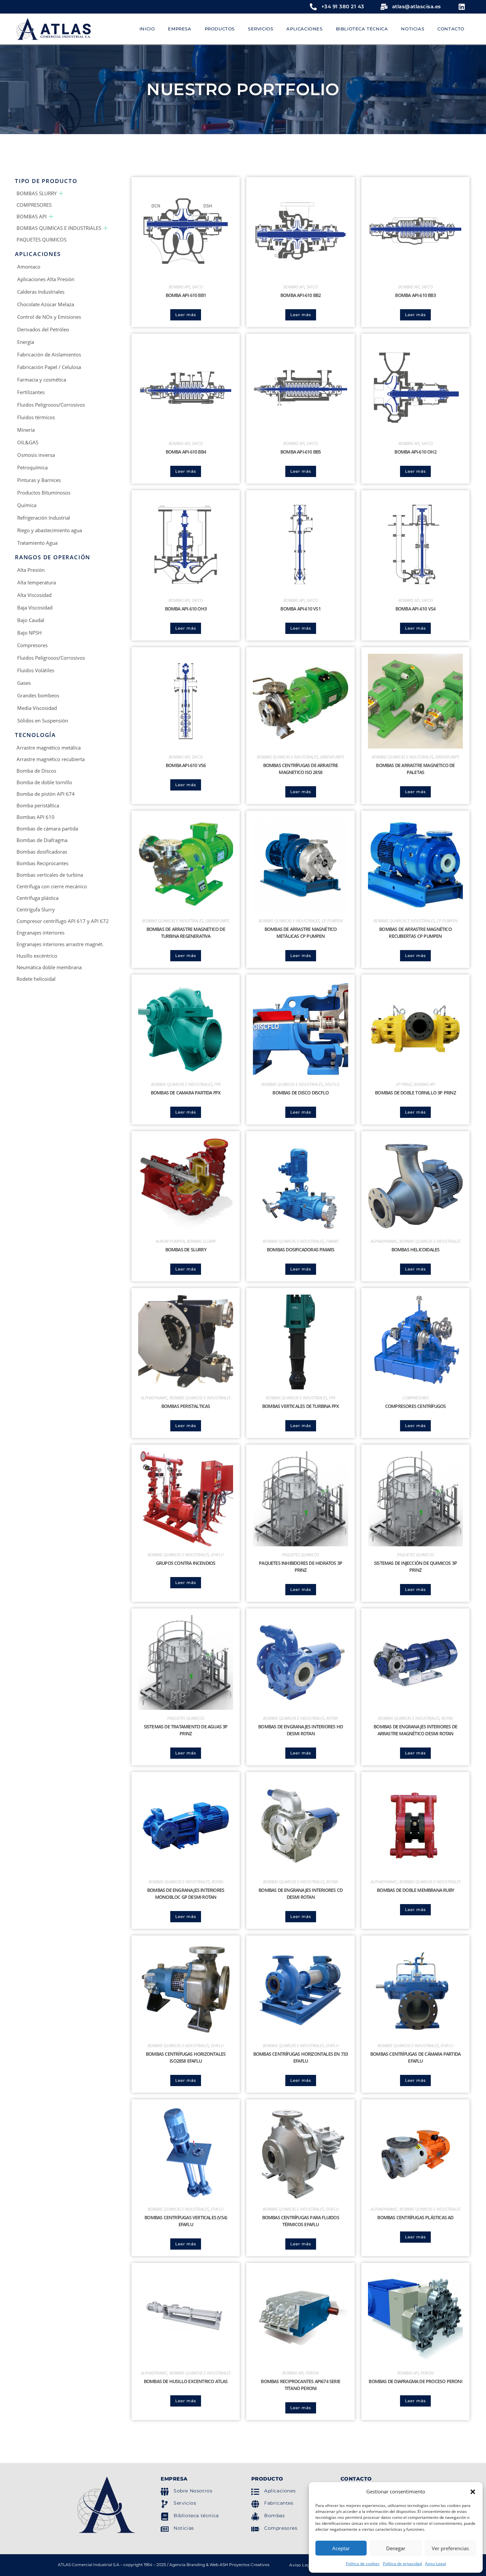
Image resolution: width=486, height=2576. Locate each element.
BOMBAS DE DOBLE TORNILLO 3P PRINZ (415, 1093)
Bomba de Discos (36, 771)
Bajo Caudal (31, 620)
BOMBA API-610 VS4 (415, 609)
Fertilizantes (31, 392)
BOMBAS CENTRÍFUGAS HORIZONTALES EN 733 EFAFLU (301, 2057)
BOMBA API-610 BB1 (186, 295)
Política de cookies (363, 2564)
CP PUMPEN (332, 921)
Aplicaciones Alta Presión (46, 279)
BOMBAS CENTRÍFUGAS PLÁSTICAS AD (415, 2217)
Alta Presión (31, 570)
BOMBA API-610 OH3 (186, 609)
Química (27, 505)
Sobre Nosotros (193, 2491)
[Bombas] (255, 2517)
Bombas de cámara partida (47, 828)
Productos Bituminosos (44, 493)
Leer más (186, 315)
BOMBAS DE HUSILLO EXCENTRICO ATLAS (186, 2381)
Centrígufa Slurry (36, 909)
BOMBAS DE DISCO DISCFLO (301, 1093)
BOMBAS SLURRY (37, 193)
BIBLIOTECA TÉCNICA (362, 29)
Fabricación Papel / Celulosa (49, 367)
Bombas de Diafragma (42, 840)
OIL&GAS (28, 442)
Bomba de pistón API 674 (46, 794)
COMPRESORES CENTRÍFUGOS (416, 1406)
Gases (24, 683)
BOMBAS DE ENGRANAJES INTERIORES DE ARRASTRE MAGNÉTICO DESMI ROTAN (415, 1730)
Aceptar (341, 2548)
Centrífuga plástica (38, 898)
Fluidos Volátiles (36, 670)
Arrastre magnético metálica (49, 748)
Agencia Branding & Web (194, 2565)
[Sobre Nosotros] (165, 2492)
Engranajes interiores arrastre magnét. (60, 944)
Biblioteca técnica (196, 2516)
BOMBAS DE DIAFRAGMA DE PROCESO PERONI (415, 2381)
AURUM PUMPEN (170, 1241)
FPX (217, 1084)
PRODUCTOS (220, 29)
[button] (473, 2492)
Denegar (396, 2548)
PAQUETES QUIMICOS (41, 239)
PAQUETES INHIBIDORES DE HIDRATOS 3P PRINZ (301, 1566)
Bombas (275, 2516)
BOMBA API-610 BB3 (415, 295)
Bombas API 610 (36, 817)
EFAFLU (217, 1555)
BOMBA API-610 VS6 (186, 765)
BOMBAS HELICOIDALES (416, 1250)
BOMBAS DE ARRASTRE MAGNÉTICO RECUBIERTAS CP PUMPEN (415, 933)
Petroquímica (32, 467)
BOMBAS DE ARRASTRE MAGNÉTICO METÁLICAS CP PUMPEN (301, 933)
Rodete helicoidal (36, 979)
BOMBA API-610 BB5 (301, 452)
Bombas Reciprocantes (42, 863)
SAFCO (197, 287)
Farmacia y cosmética (42, 380)
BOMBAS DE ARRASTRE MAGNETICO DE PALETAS (415, 769)
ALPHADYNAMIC (384, 1241)
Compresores (32, 645)
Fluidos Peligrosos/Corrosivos (51, 405)
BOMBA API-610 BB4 (186, 452)
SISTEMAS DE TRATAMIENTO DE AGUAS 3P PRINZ (186, 1730)
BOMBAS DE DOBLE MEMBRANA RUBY (415, 1890)
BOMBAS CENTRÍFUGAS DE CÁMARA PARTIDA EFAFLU (415, 2057)
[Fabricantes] (255, 2504)
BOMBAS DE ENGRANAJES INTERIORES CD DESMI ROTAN (301, 1894)
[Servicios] (165, 2504)
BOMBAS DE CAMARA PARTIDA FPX (186, 1093)
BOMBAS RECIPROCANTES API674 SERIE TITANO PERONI (301, 2385)
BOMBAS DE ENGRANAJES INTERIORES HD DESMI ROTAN (301, 1730)
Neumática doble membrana (49, 967)
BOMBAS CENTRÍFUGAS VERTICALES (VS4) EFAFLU (186, 2221)
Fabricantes (279, 2503)
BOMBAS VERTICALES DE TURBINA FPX (301, 1406)
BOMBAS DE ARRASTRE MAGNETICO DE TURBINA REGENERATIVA (186, 933)
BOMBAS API (32, 216)
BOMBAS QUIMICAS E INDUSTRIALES (59, 228)
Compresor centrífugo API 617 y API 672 (63, 921)
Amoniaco (29, 267)
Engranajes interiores (40, 933)
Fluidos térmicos (36, 417)
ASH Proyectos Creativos (244, 2565)
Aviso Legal (436, 2564)
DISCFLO (332, 1084)
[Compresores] (255, 2529)
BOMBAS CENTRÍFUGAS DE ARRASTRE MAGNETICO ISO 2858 (301, 769)
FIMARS (332, 1241)
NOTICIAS (413, 29)
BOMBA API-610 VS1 (300, 609)
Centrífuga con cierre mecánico (52, 886)
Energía (26, 342)
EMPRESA (180, 29)
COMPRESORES (34, 205)
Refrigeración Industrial (44, 518)
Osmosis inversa (36, 455)
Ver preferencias (450, 2548)
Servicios (185, 2503)
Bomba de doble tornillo (44, 782)
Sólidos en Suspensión (43, 720)
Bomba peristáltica (38, 805)
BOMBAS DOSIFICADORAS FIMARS (301, 1250)
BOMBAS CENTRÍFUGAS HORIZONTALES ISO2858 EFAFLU (186, 2057)
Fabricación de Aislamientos (49, 354)
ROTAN (332, 1718)
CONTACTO (451, 29)
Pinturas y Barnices (39, 480)
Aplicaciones (280, 2491)
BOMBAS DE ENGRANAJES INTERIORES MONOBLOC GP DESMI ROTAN (186, 1894)
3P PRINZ (404, 1084)
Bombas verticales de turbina (50, 875)
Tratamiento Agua (37, 543)
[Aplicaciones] (255, 2492)
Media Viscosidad (37, 708)
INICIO (147, 29)
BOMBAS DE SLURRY (186, 1250)
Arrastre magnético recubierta (51, 759)
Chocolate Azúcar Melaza (46, 304)
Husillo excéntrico (37, 956)
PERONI (312, 2373)
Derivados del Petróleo (43, 329)
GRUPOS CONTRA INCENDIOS (186, 1563)
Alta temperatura (37, 582)
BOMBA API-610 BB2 (301, 295)
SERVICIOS (261, 29)
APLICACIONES (304, 29)
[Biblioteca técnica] (165, 2517)
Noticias (184, 2528)
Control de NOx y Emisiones (49, 317)
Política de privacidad (402, 2564)
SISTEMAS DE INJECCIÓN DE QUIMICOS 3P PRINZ (415, 1566)
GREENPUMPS (332, 757)
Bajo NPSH (29, 633)
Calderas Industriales (41, 292)
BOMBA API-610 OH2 (415, 452)
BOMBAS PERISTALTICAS (186, 1406)
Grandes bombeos (38, 695)
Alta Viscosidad (34, 595)
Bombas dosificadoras (42, 852)
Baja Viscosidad (35, 607)
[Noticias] (165, 2529)
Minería (26, 430)
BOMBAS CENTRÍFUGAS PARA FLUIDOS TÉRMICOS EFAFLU (301, 2221)
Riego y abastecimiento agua (50, 530)
